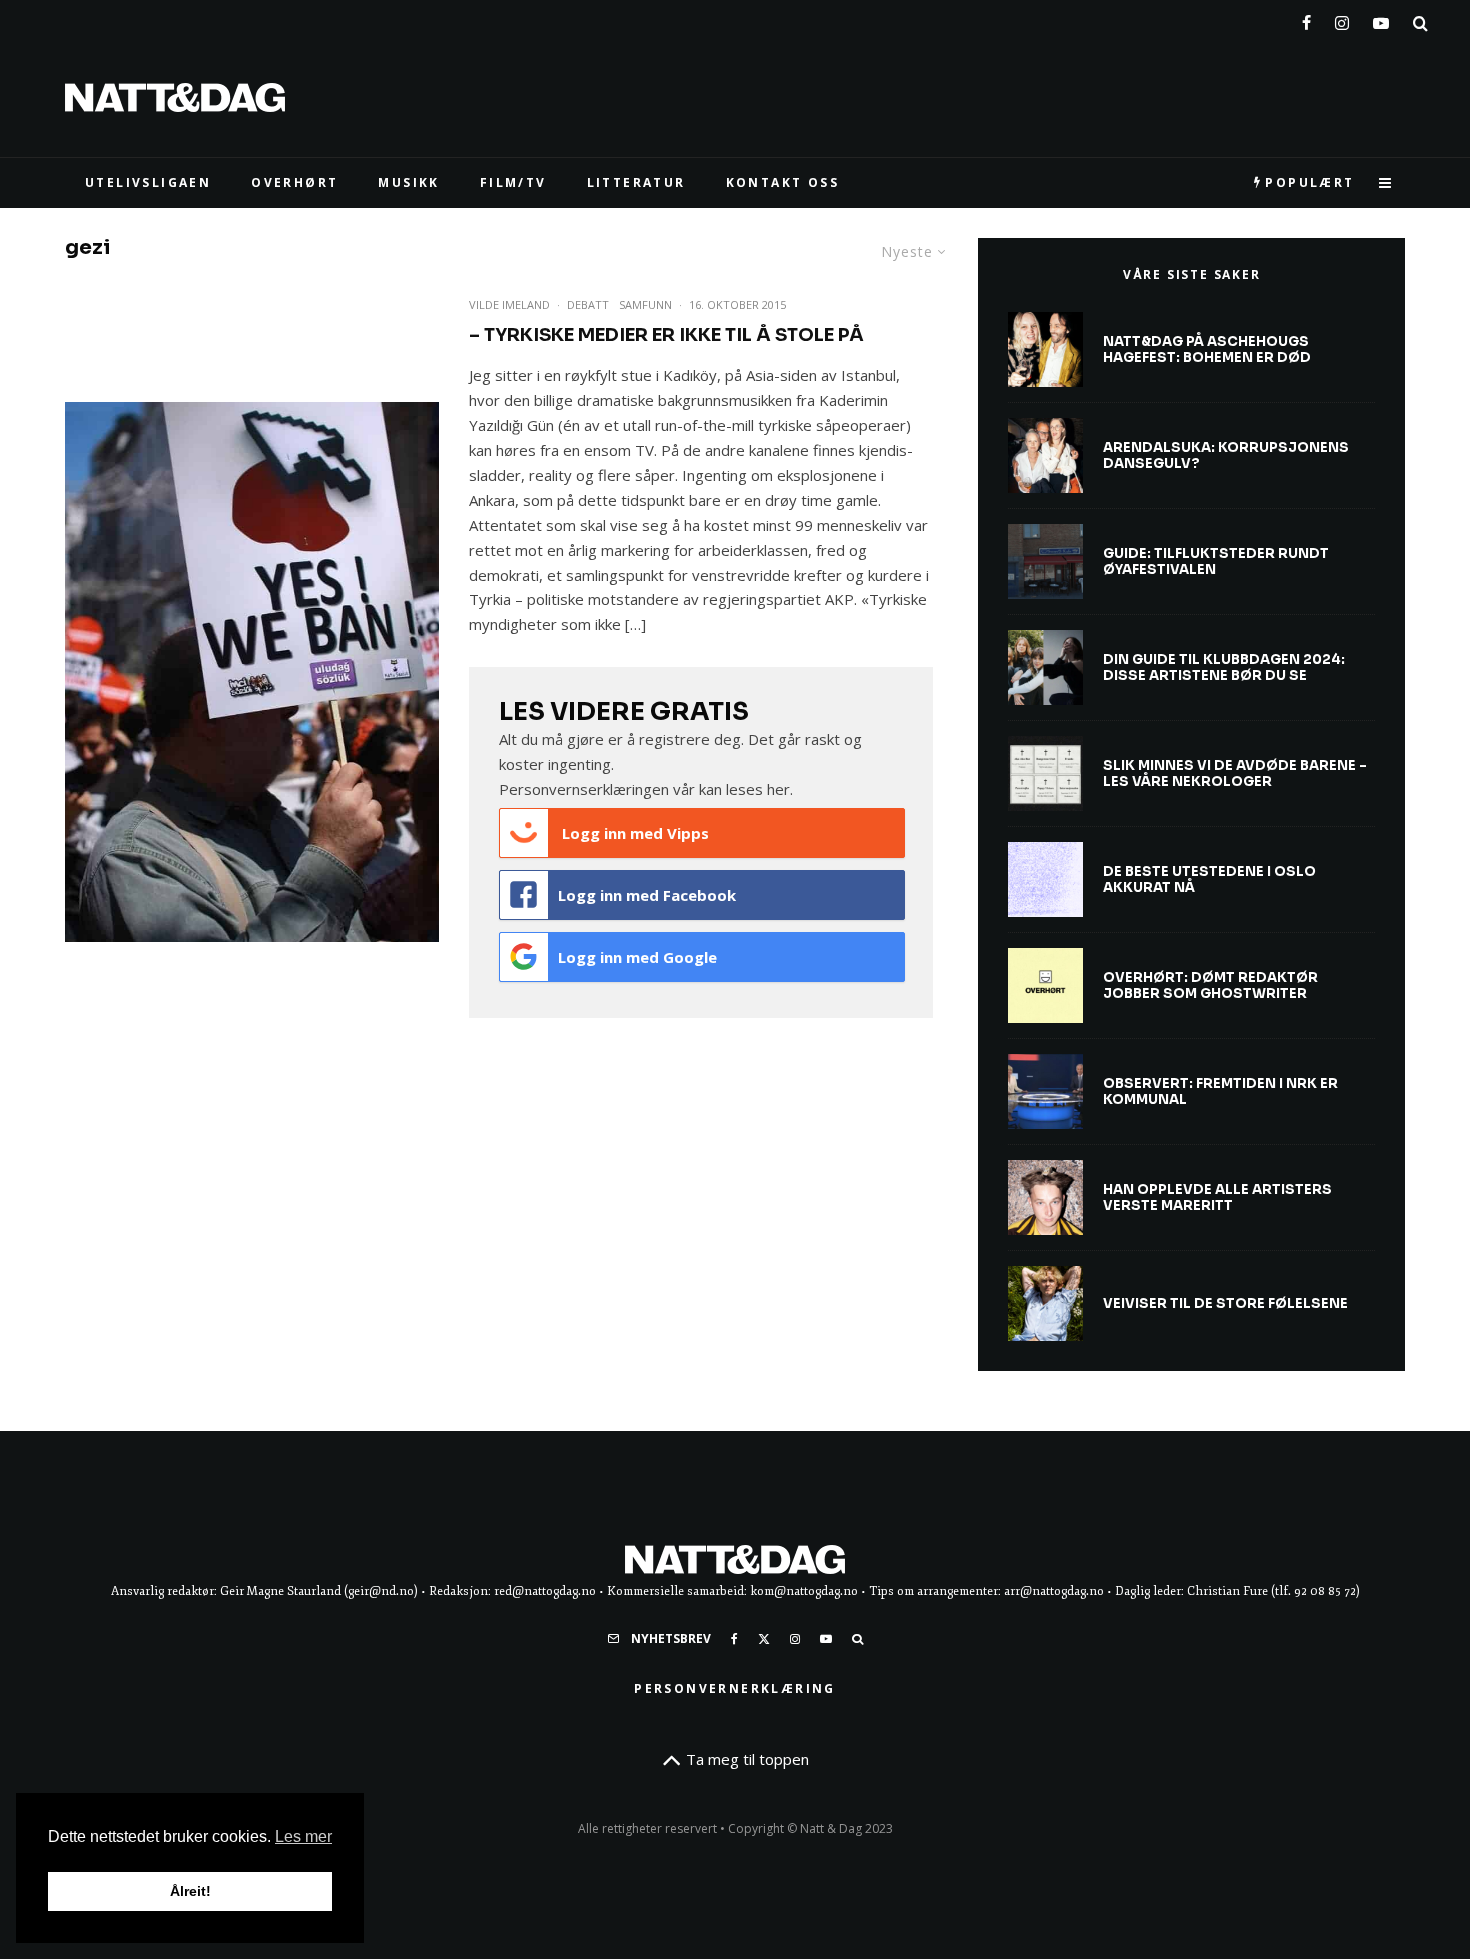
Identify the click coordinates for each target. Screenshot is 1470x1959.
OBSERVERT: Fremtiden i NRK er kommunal (1220, 1091)
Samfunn (645, 304)
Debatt (588, 304)
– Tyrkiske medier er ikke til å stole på (666, 335)
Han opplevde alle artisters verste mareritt (1217, 1197)
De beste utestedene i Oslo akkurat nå (1209, 879)
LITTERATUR (636, 182)
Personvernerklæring (735, 1688)
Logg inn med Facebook (647, 895)
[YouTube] (1381, 19)
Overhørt (294, 182)
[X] (764, 1639)
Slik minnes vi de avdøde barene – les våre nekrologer (1235, 773)
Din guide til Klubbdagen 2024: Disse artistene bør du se (1224, 667)
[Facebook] (1306, 19)
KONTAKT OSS (782, 182)
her (778, 789)
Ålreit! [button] (190, 1891)
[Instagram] (1342, 19)
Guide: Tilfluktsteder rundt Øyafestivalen (1216, 561)
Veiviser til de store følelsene (1225, 1304)
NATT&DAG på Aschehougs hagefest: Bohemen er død (1207, 349)
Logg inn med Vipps (633, 833)
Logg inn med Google (637, 957)
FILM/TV (513, 182)
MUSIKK (408, 182)
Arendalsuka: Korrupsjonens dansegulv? (1226, 455)
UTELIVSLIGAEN (148, 182)
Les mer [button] (303, 1836)
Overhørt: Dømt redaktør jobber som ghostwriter (1210, 985)
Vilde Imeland (509, 304)
